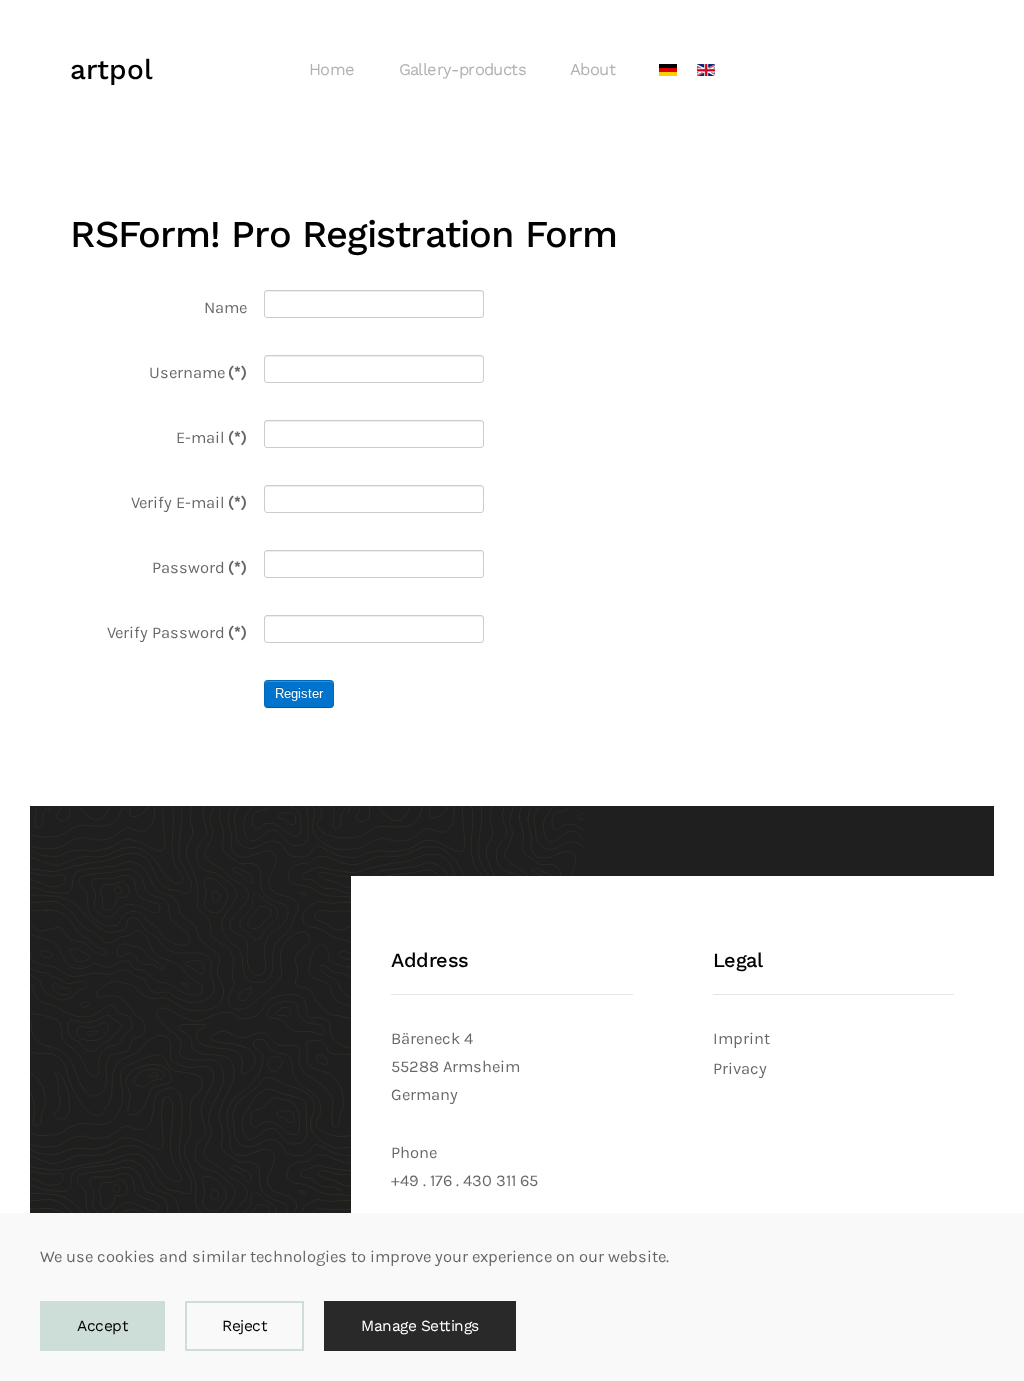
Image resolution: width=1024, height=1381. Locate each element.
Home (332, 69)
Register (299, 693)
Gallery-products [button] (462, 69)
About (592, 69)
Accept (102, 1326)
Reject (244, 1326)
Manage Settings (420, 1326)
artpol (111, 69)
